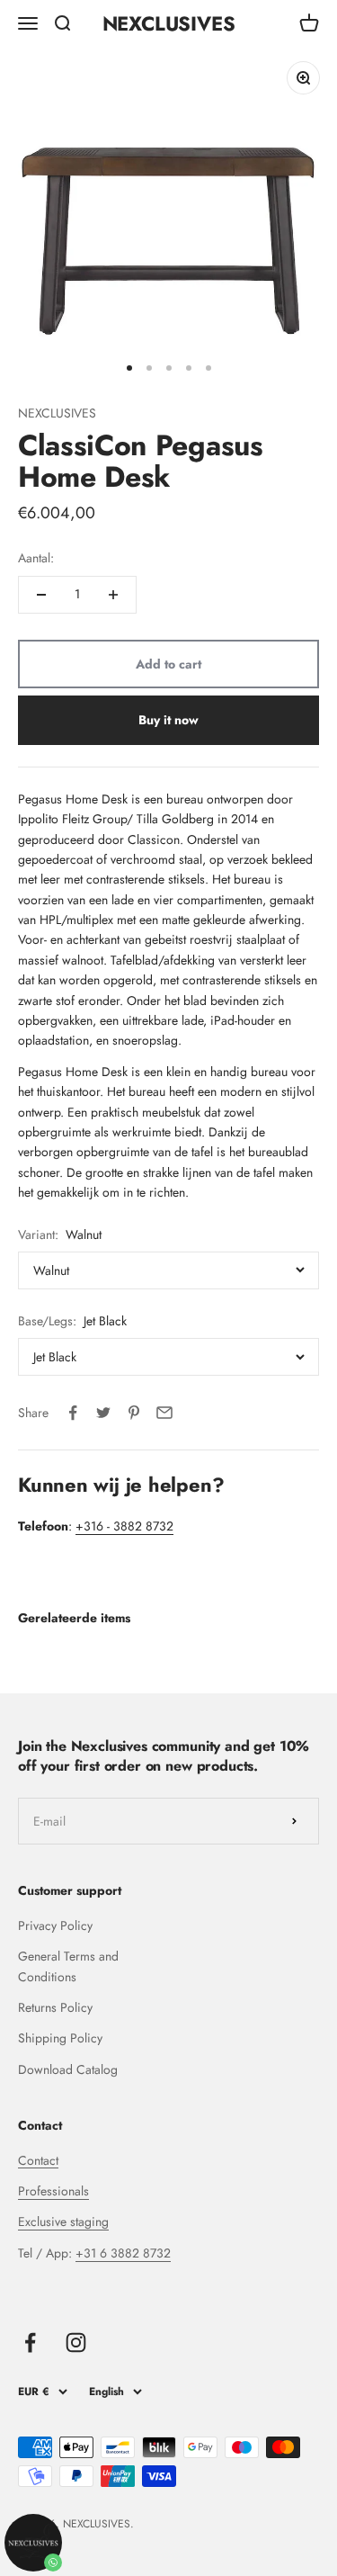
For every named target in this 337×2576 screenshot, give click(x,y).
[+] (113, 595)
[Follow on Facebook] (30, 2343)
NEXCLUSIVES (57, 413)
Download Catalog (68, 2069)
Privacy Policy (55, 1925)
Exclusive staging (63, 2221)
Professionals (53, 2191)
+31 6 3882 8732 (123, 2253)
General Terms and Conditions (68, 1966)
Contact (38, 2160)
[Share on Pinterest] (134, 1413)
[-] (41, 595)
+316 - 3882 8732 (124, 1526)
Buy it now (168, 720)
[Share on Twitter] (103, 1413)
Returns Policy (55, 2007)
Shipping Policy (60, 2038)
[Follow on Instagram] (76, 2343)
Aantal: (36, 558)
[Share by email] (164, 1413)
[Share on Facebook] (73, 1413)
